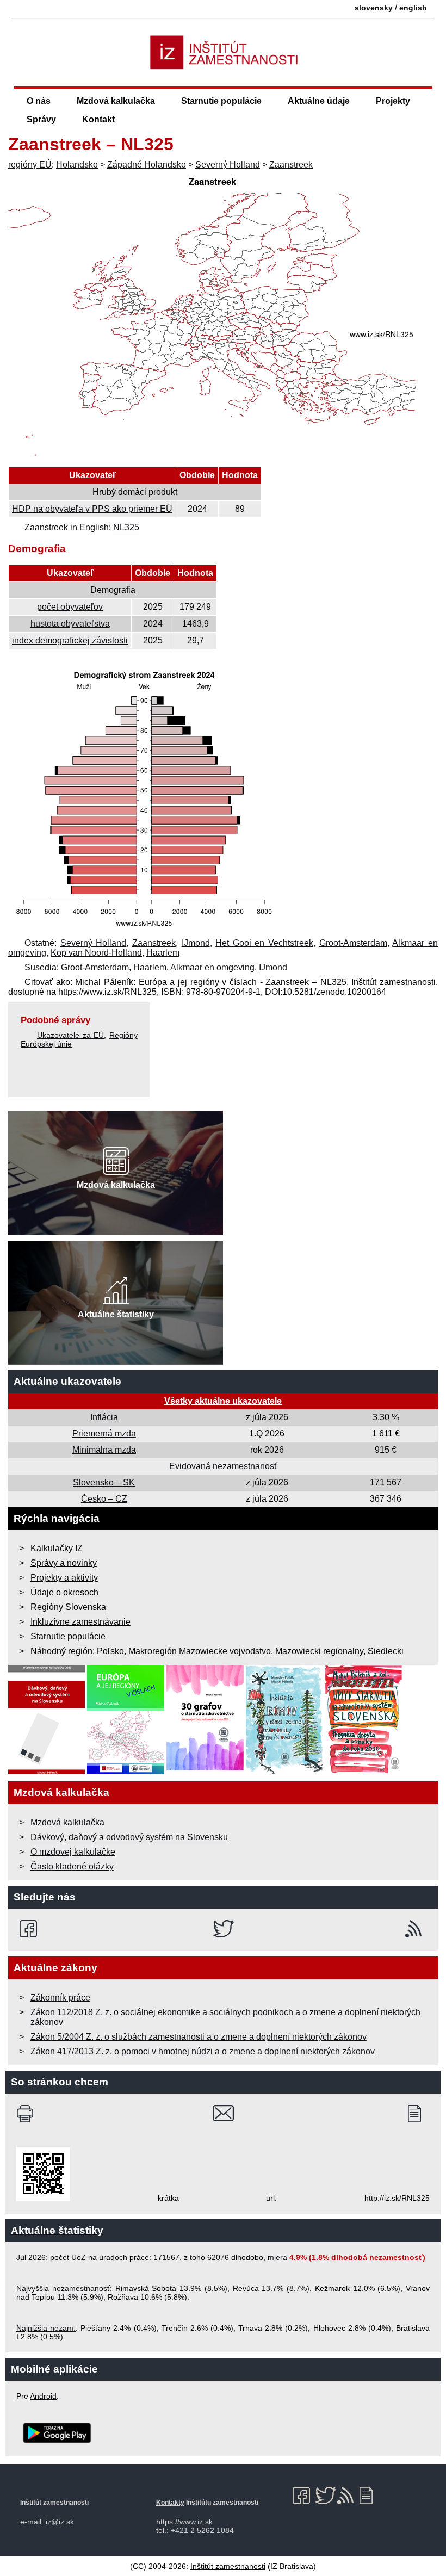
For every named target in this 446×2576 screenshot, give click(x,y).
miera (346, 2257)
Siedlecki (386, 1651)
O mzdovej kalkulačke (73, 1852)
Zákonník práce (60, 1998)
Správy (41, 119)
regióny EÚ (30, 165)
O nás (39, 101)
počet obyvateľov (70, 607)
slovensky (374, 8)
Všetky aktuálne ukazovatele (223, 1401)
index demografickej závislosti (70, 640)
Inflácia (104, 1417)
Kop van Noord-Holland (96, 953)
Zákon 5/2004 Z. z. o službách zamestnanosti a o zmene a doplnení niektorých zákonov (199, 2037)
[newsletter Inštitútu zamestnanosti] (419, 2114)
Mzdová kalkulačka (116, 101)
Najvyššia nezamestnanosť (63, 2288)
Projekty (393, 101)
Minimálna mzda (104, 1450)
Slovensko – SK (104, 1482)
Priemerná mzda (104, 1433)
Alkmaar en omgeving (212, 967)
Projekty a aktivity (64, 1578)
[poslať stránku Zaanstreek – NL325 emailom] (223, 2114)
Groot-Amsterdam (353, 943)
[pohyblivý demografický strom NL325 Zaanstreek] (144, 928)
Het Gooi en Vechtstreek (264, 943)
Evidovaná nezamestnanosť (223, 1466)
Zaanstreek (291, 165)
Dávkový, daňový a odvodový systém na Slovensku (129, 1837)
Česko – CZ (104, 1499)
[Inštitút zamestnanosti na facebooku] (30, 1929)
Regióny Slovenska (68, 1607)
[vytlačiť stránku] (27, 2114)
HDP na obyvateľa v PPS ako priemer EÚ (92, 509)
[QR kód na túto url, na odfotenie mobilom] (43, 2198)
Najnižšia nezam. (46, 2328)
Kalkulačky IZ (57, 1548)
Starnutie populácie (221, 101)
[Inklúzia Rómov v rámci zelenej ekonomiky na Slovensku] (284, 1771)
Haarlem (163, 953)
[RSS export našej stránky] (416, 1929)
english (413, 8)
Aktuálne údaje (319, 101)
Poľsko (110, 1651)
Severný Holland (228, 165)
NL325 (126, 527)
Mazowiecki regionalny (319, 1651)
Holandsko (77, 165)
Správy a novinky (64, 1563)
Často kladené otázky (72, 1866)
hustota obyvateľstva (70, 624)
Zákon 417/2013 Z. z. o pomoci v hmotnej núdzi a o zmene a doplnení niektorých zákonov (203, 2051)
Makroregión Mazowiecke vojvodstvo (200, 1651)
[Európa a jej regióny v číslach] (126, 1771)
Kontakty (170, 2503)
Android (43, 2396)
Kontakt (98, 119)
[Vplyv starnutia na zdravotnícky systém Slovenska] (364, 1771)
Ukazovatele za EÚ (70, 1035)
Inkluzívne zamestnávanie (80, 1622)
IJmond (196, 943)
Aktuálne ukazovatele (67, 1381)
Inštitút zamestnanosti (228, 2566)
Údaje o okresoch (64, 1592)
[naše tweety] (223, 1929)
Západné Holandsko (147, 165)
